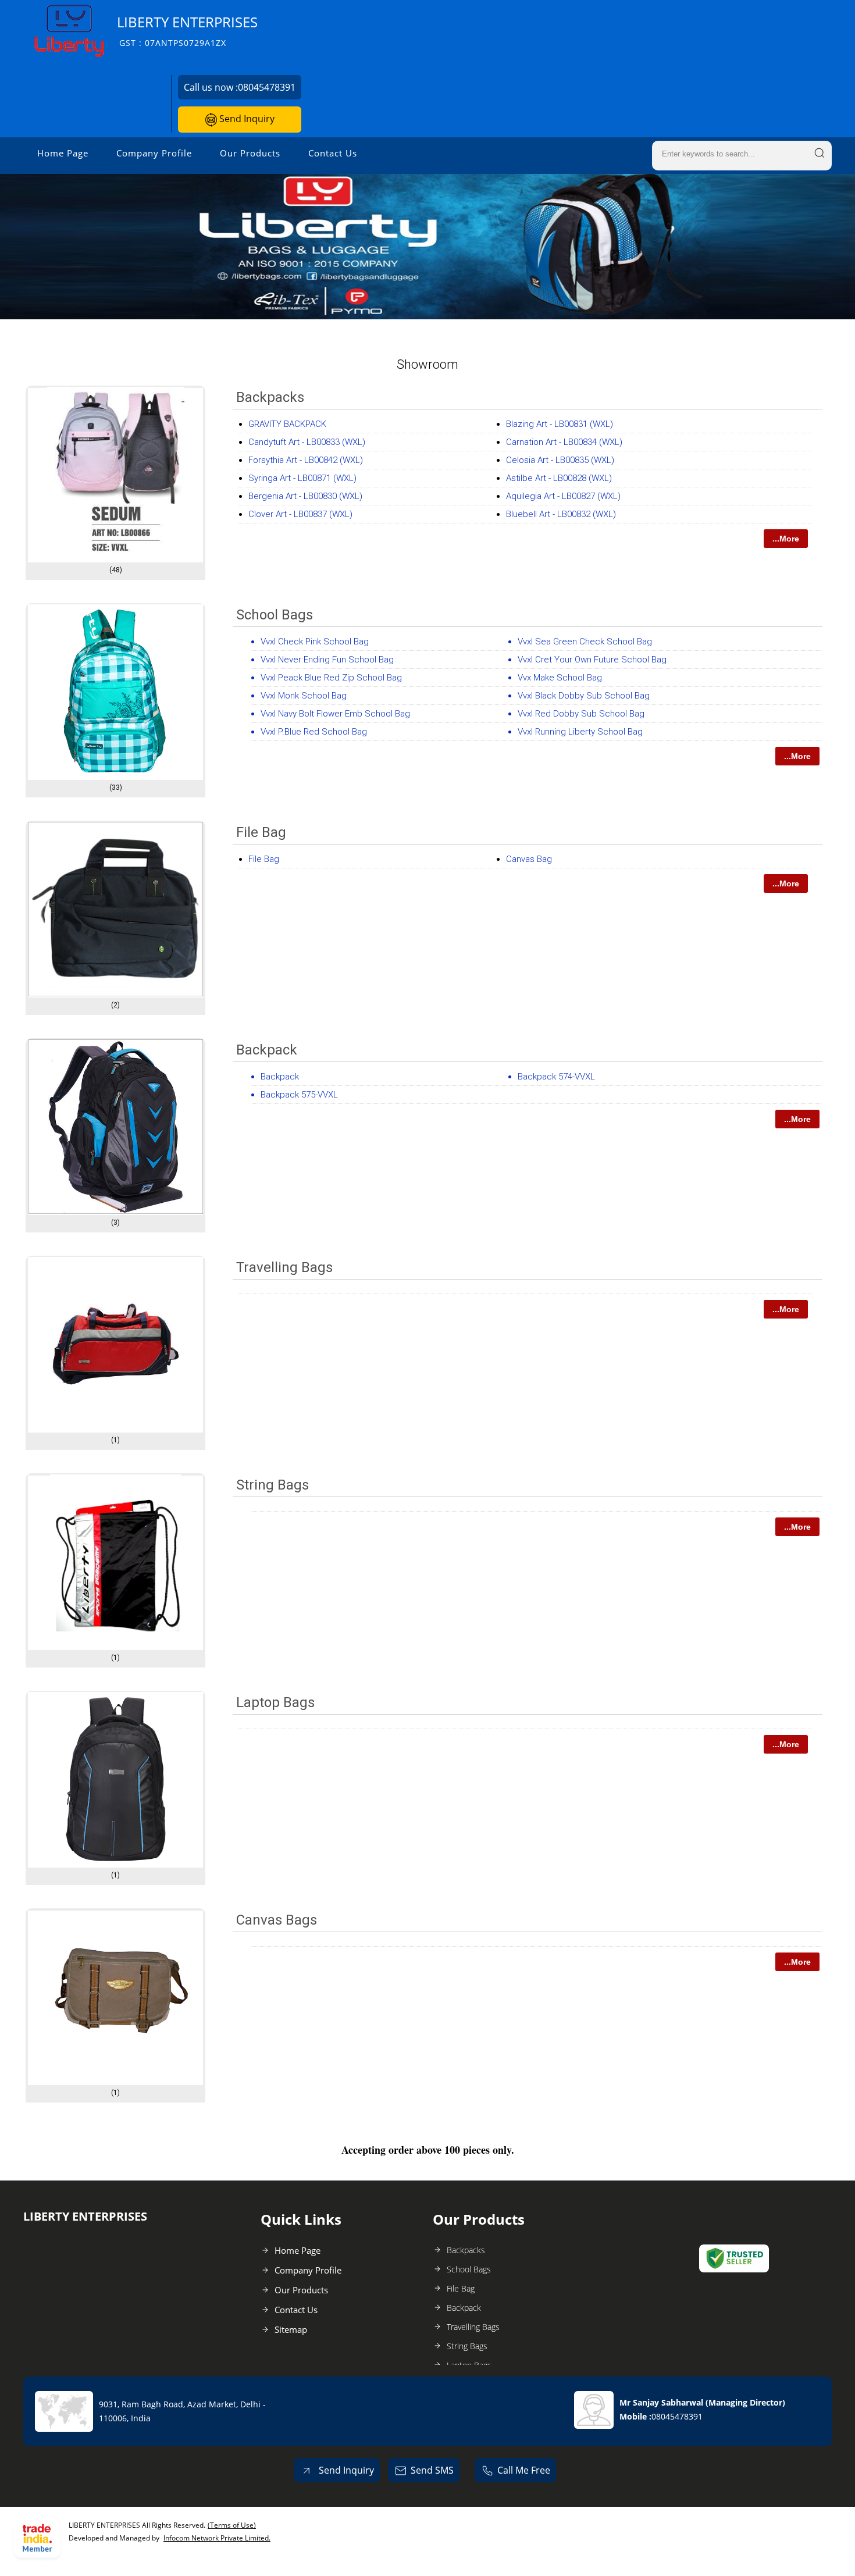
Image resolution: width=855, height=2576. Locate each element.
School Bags (275, 615)
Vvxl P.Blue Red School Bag (314, 732)
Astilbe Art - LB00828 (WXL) (559, 478)
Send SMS (432, 2470)
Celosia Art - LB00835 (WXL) (560, 460)
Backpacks (270, 397)
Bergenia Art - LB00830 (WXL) (305, 496)
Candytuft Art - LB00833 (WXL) (307, 442)
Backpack (267, 1050)
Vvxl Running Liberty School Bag (580, 732)
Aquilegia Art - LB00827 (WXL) (563, 496)
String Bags (272, 1485)
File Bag (261, 832)
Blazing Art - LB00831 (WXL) (560, 424)
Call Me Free (524, 2470)
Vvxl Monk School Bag (304, 696)
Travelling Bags (284, 1267)
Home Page (63, 153)
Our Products (250, 153)
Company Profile (154, 153)
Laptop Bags (275, 1702)
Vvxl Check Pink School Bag (315, 642)
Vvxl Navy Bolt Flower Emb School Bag (335, 714)
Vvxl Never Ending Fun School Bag (327, 660)
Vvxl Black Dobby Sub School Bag (584, 696)
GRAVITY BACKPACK (287, 424)
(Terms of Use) (232, 2525)
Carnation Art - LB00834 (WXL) (564, 442)
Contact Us (333, 153)
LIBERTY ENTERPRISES (187, 31)
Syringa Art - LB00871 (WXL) (302, 478)
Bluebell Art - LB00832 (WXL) (561, 514)
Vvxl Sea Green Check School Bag (585, 642)
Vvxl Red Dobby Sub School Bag (581, 714)
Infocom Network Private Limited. (217, 2538)
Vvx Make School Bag (560, 678)
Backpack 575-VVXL (299, 1095)
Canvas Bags (277, 1920)
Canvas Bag (529, 859)
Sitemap (291, 2329)
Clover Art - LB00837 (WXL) (300, 514)
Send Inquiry (246, 119)
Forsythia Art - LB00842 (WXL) (306, 460)
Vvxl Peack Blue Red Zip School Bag (331, 678)
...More (786, 539)
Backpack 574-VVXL (556, 1077)
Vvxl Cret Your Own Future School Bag (592, 660)
